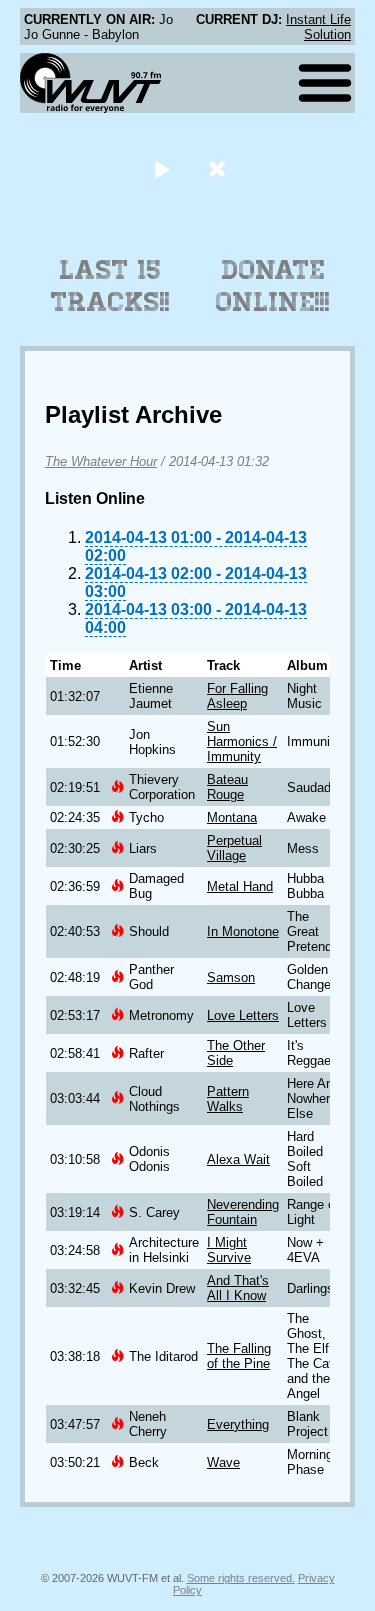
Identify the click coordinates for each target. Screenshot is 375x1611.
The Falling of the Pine (239, 1356)
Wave (223, 1462)
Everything (238, 1424)
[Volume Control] (219, 168)
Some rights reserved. (241, 1578)
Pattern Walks (228, 1099)
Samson (231, 977)
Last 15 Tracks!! (110, 286)
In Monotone (243, 931)
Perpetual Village (234, 848)
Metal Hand (240, 886)
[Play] (162, 168)
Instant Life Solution (318, 27)
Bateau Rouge (227, 787)
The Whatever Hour (101, 461)
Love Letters (243, 1015)
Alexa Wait (238, 1159)
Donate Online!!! (273, 286)
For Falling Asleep (237, 696)
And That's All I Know (238, 1288)
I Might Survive (229, 1250)
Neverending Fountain (243, 1212)
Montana (232, 817)
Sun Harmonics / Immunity (242, 741)
